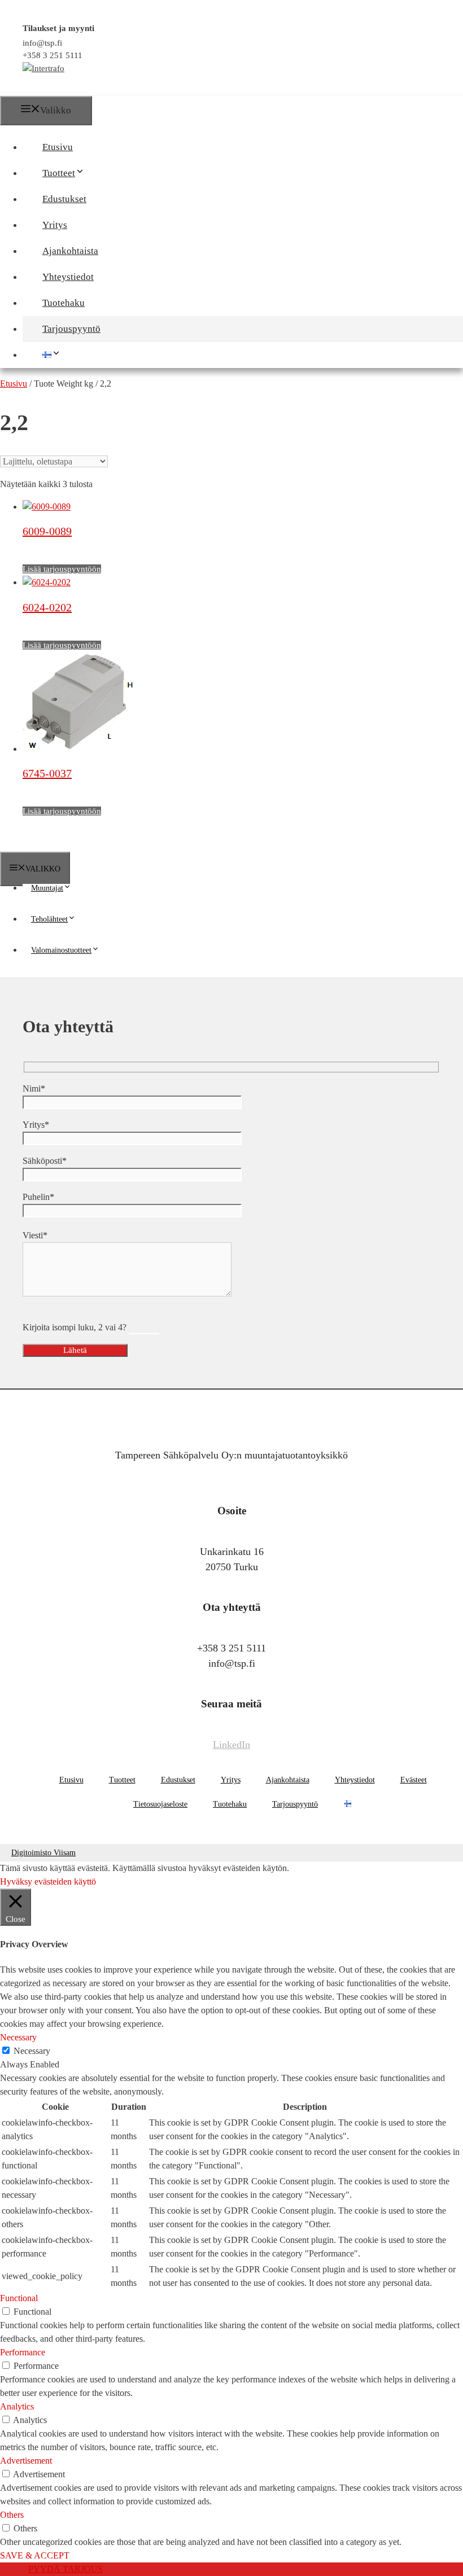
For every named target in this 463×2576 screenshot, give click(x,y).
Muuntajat (47, 888)
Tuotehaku (64, 303)
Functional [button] (19, 2298)
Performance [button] (23, 2352)
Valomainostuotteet (61, 950)
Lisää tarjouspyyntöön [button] (62, 569)
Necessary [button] (18, 2037)
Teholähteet (49, 919)
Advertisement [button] (26, 2461)
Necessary (32, 2051)
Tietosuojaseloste (160, 1804)
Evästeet (414, 1780)
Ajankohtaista (70, 251)
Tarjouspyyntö (71, 329)
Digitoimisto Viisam (43, 1853)
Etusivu (58, 147)
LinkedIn (231, 1745)
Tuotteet (59, 173)
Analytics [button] (17, 2406)
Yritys (55, 225)
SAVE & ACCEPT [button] (35, 2555)
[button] (90, 173)
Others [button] (12, 2515)
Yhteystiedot (68, 277)
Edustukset (64, 199)
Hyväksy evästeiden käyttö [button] (48, 1881)
